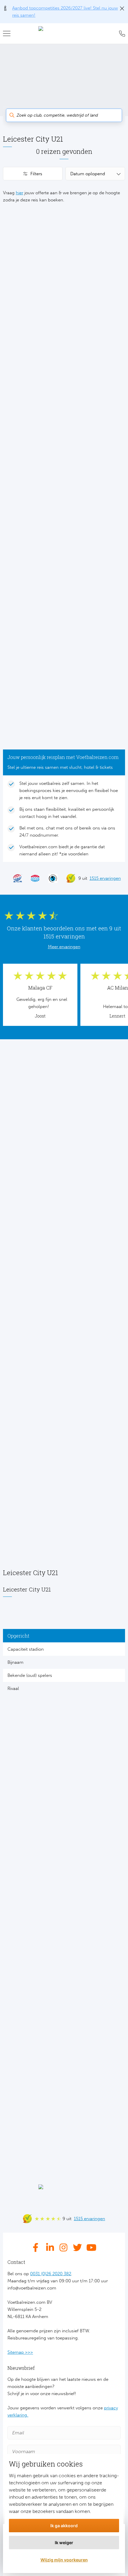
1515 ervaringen (105, 878)
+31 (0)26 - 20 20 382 (121, 34)
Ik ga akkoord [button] (64, 2526)
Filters (36, 174)
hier (19, 193)
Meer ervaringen (64, 947)
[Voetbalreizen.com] (64, 34)
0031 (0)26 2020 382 (51, 2274)
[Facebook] (37, 2248)
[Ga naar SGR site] (15, 878)
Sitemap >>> (20, 2352)
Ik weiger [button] (64, 2543)
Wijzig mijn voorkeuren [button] (64, 2560)
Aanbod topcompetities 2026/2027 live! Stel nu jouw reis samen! (65, 12)
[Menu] (9, 34)
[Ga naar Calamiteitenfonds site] (50, 878)
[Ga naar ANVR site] (32, 878)
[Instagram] (64, 2248)
